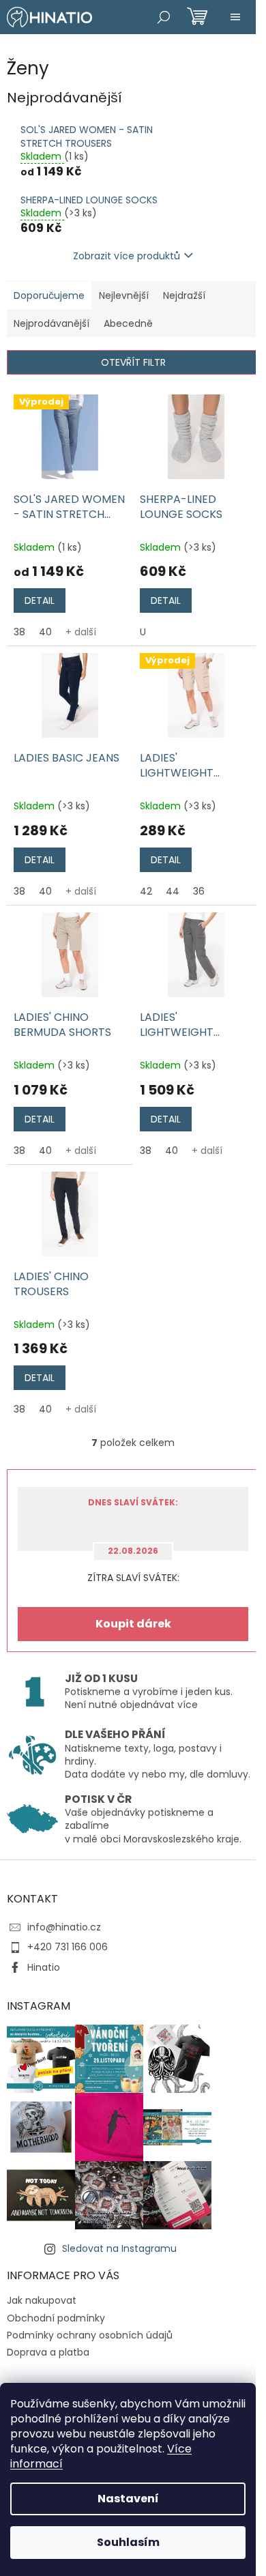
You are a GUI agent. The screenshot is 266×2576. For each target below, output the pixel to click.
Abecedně (128, 323)
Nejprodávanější (51, 323)
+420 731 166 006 (68, 1947)
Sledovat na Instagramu (119, 2248)
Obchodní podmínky (56, 2318)
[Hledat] (164, 17)
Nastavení (128, 2499)
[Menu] (235, 17)
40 (45, 632)
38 (19, 632)
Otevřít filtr (133, 362)
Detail (40, 600)
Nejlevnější (124, 295)
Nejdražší (184, 295)
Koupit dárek (133, 1624)
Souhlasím (128, 2542)
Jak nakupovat (42, 2300)
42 (146, 891)
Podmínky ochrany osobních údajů (90, 2335)
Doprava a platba (48, 2352)
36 (199, 891)
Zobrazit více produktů (127, 256)
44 (173, 891)
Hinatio (44, 1967)
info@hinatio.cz (64, 1927)
